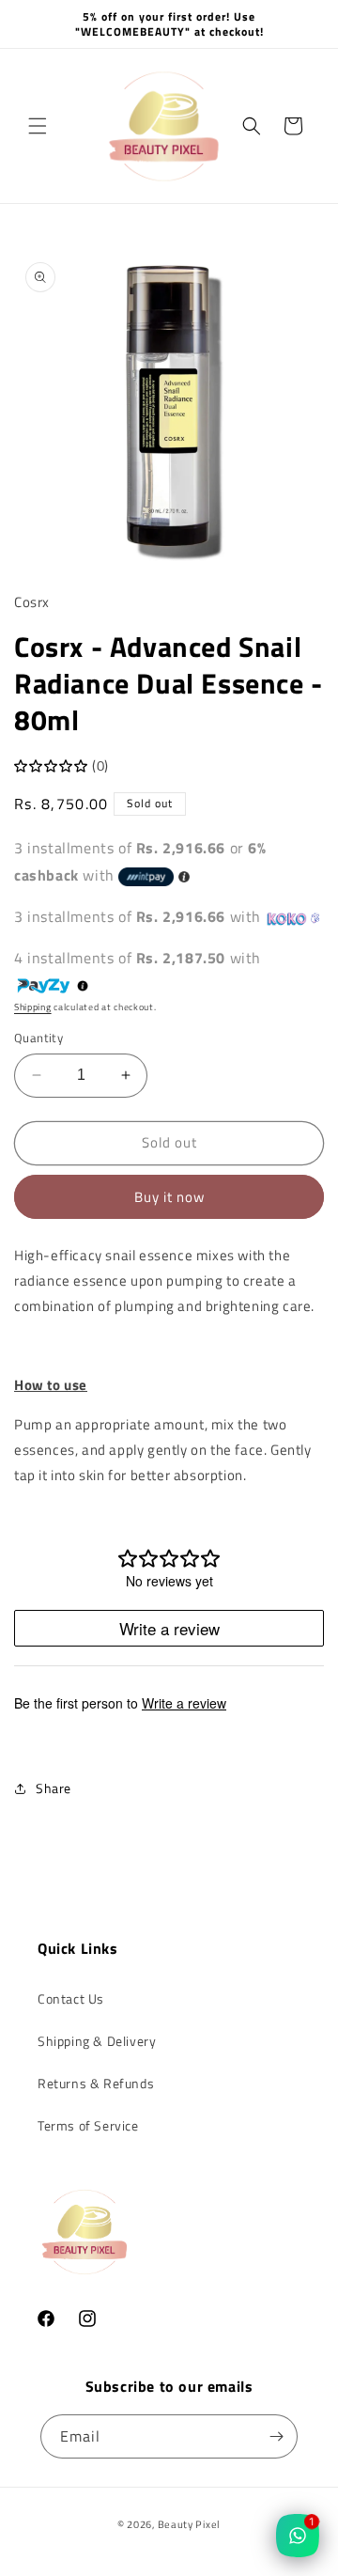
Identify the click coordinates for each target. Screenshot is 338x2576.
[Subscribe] (276, 2436)
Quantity (38, 1038)
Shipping (33, 1007)
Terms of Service (88, 2125)
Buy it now (169, 1197)
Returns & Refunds (96, 2083)
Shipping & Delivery (97, 2041)
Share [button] (54, 1788)
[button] (38, 126)
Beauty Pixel (189, 2524)
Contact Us (71, 1998)
